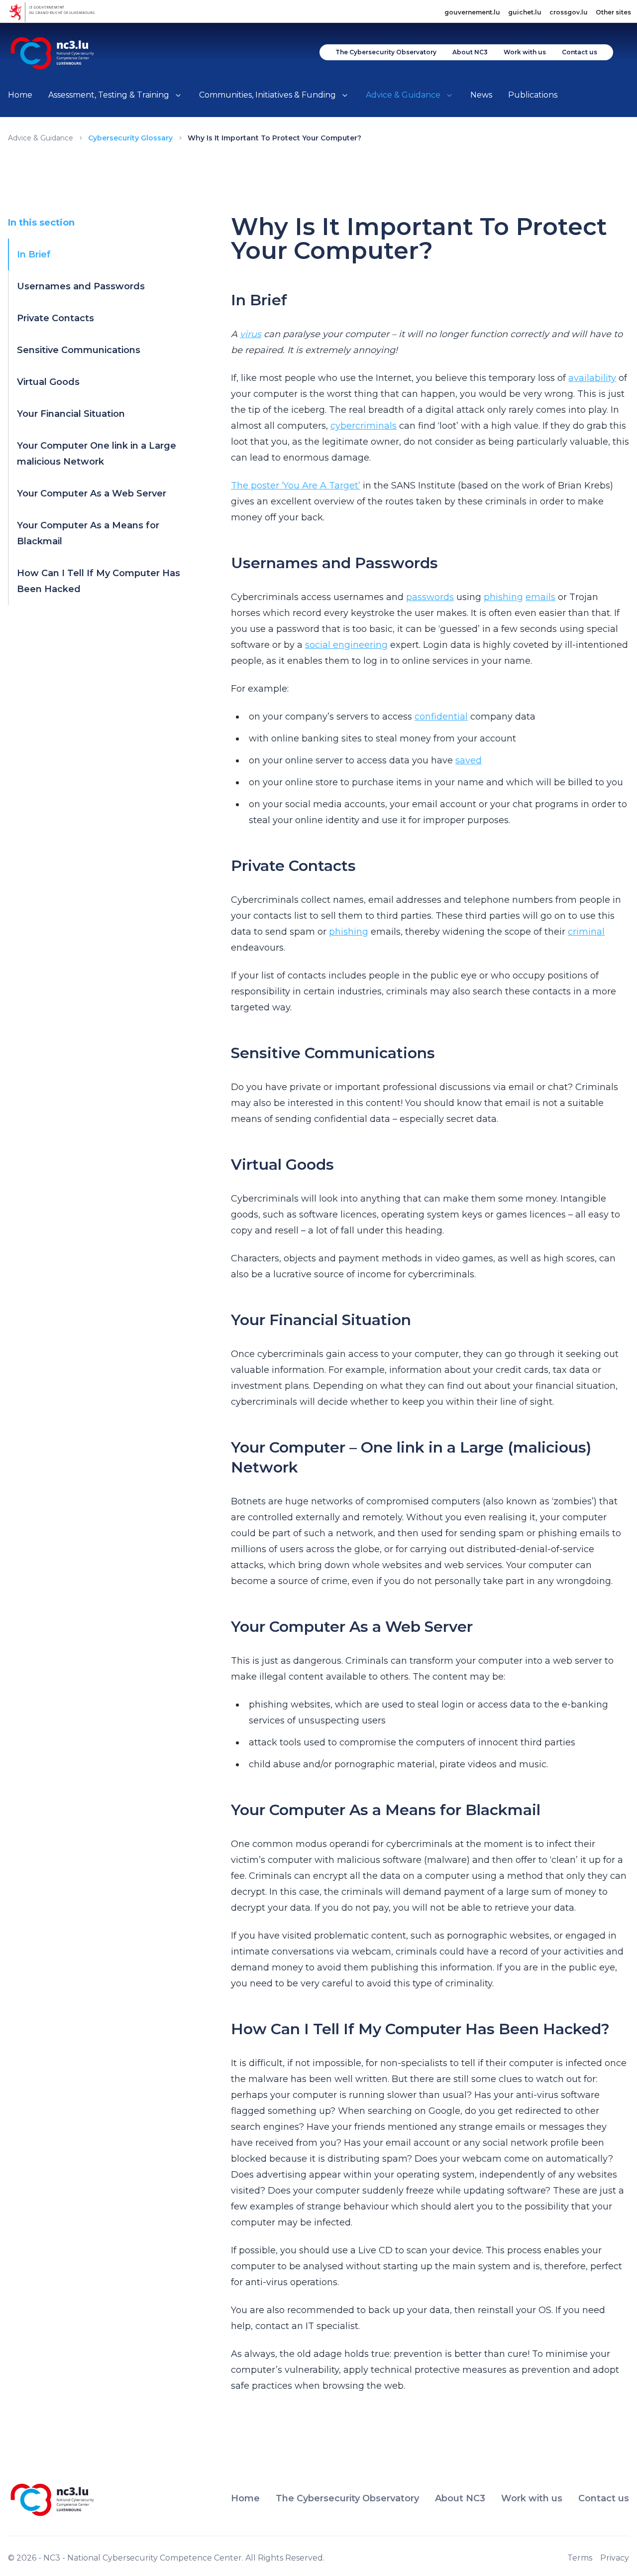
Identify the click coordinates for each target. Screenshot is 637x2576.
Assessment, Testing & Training (109, 95)
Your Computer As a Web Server (92, 493)
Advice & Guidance (403, 95)
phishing (503, 597)
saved (469, 760)
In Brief (34, 254)
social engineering (346, 645)
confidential (441, 717)
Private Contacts (55, 318)
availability (592, 378)
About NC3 (470, 52)
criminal (586, 932)
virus (251, 334)
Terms (580, 2558)
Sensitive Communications (79, 350)
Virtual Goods (48, 382)
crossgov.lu (569, 12)
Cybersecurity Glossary (130, 138)
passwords (430, 597)
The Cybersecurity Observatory (386, 52)
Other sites (613, 12)
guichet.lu (525, 12)
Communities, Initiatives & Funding (267, 95)
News (481, 95)
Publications (533, 95)
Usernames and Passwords (81, 286)
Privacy (615, 2558)
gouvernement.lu (472, 12)
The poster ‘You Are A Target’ (296, 486)
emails (540, 597)
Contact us (580, 52)
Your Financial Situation (71, 414)
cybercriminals (364, 426)
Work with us (525, 52)
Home (20, 95)
